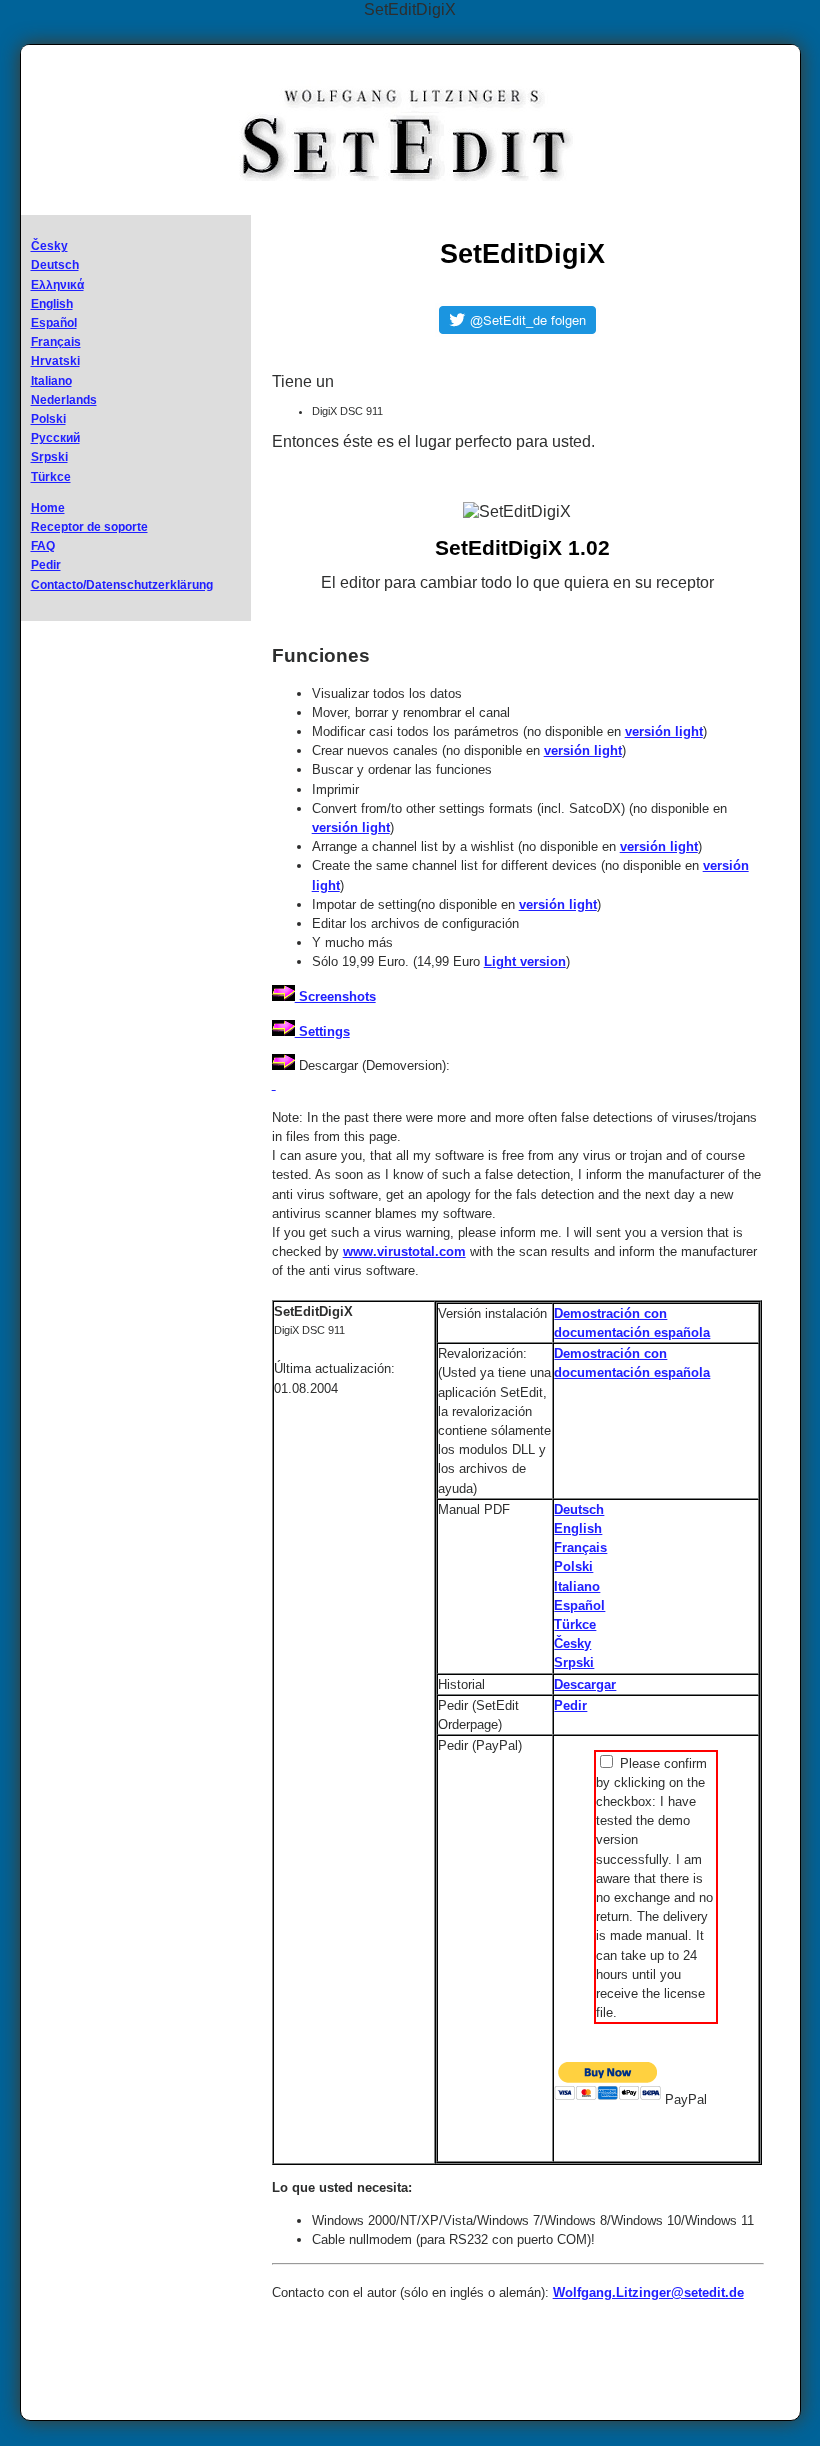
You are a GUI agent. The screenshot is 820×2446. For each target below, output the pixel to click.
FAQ (43, 546)
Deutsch (55, 265)
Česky (49, 246)
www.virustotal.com (404, 1251)
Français (56, 342)
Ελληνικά (57, 285)
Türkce (51, 477)
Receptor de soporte (89, 527)
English (52, 304)
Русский (55, 438)
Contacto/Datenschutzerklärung (122, 585)
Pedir (46, 565)
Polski (48, 419)
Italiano (51, 381)
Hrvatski (55, 361)
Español (54, 323)
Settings (322, 1031)
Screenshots (335, 996)
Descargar (585, 1684)
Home (48, 508)
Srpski (49, 457)
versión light (664, 731)
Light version (525, 961)
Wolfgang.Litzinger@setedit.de (648, 2292)
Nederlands (64, 400)
